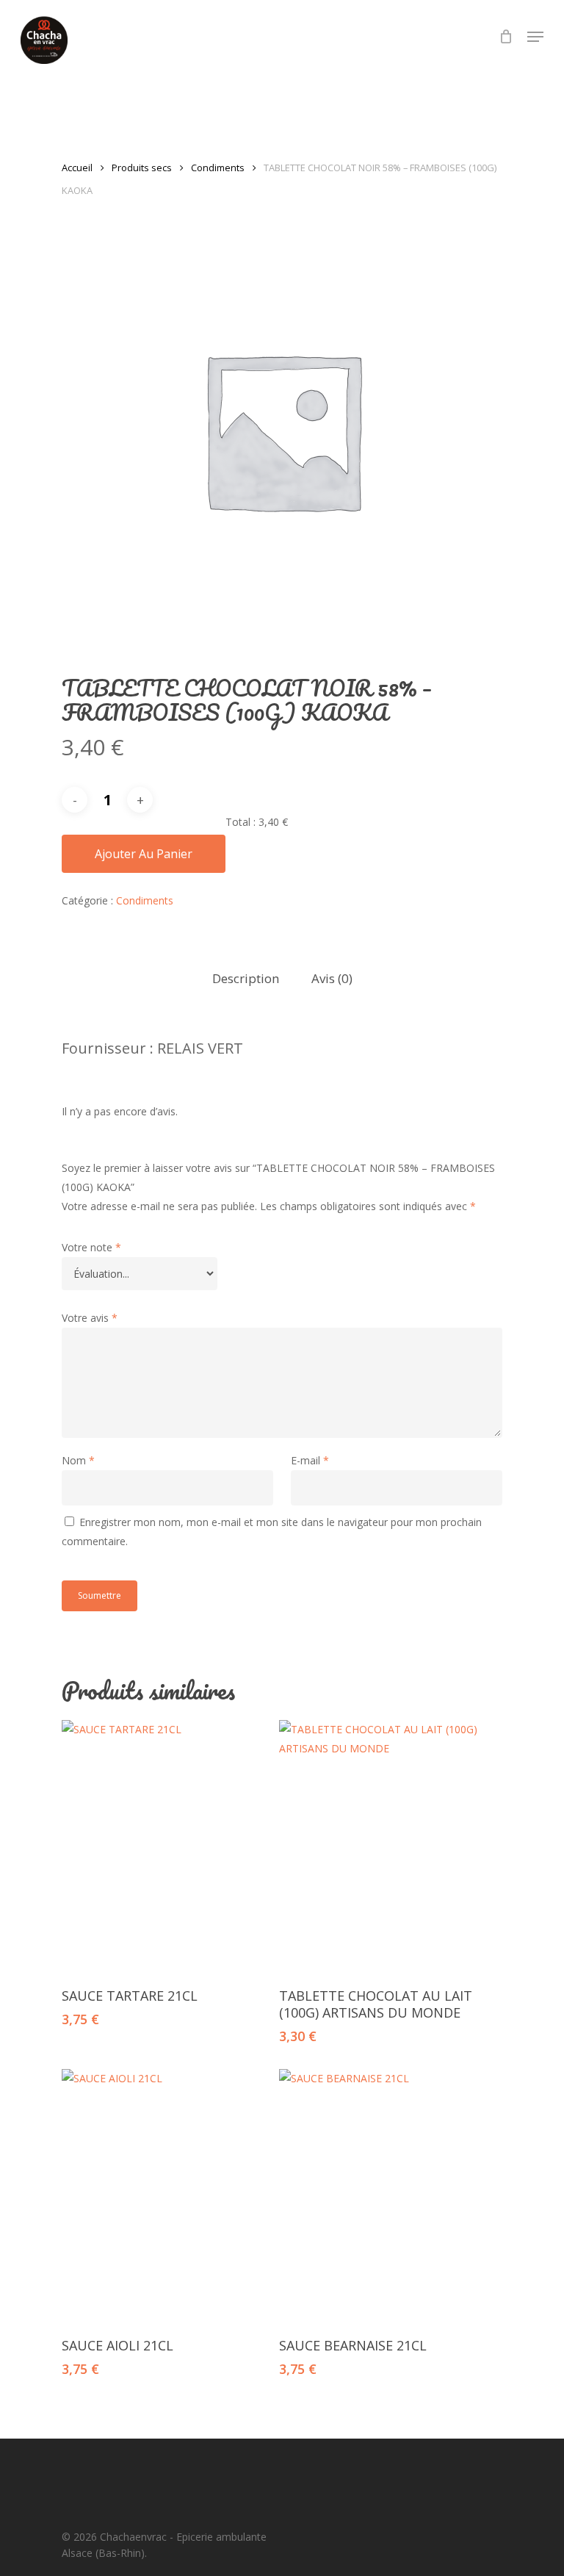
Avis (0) (332, 978)
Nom (78, 1460)
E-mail (310, 1460)
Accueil (77, 168)
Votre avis (90, 1318)
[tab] (246, 979)
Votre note (91, 1247)
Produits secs (142, 168)
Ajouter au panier (144, 854)
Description (246, 978)
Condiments (218, 168)
